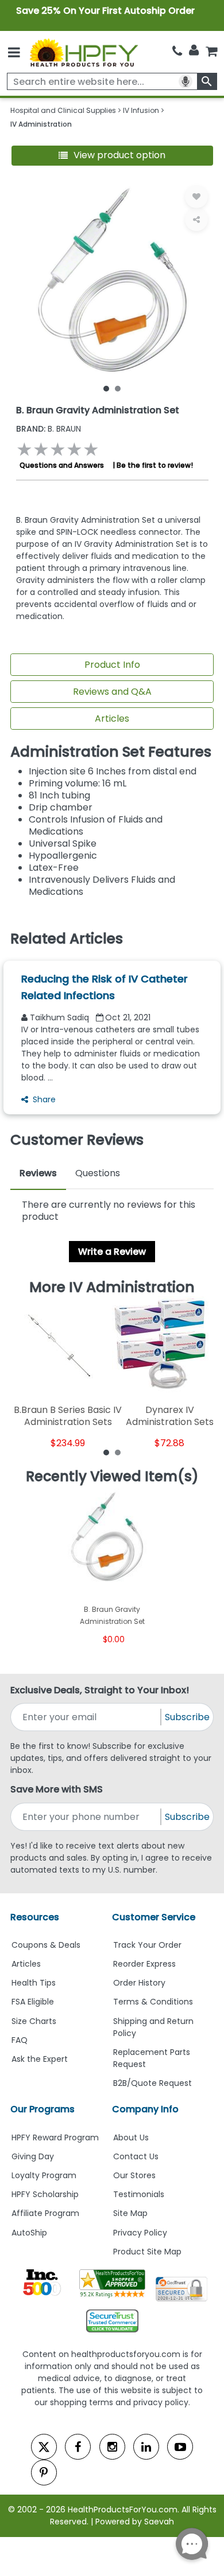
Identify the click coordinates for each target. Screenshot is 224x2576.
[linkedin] (146, 2447)
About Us (131, 2137)
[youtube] (180, 2447)
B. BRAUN (49, 429)
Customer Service (154, 1917)
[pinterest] (44, 2473)
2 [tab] (118, 388)
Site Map (130, 2213)
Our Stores (134, 2175)
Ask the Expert (40, 2059)
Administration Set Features (111, 752)
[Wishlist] (196, 197)
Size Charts (34, 2021)
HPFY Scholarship (45, 2194)
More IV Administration (112, 1287)
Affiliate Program (45, 2213)
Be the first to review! (155, 465)
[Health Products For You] (83, 52)
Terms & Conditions (153, 2002)
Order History (139, 1983)
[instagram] (112, 2447)
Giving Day (33, 2156)
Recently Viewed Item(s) (112, 1477)
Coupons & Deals (46, 1945)
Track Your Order (147, 1945)
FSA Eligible (33, 2002)
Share (44, 1099)
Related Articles (67, 939)
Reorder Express (144, 1964)
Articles (112, 719)
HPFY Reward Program (55, 2137)
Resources (35, 1917)
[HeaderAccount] (194, 50)
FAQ (20, 2040)
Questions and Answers (62, 465)
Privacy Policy (140, 2233)
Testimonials (139, 2194)
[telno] (177, 51)
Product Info (112, 665)
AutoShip (29, 2233)
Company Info (145, 2109)
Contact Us (136, 2156)
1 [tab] (106, 388)
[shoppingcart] (211, 51)
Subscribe (187, 1717)
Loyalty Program (44, 2175)
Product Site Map (147, 2252)
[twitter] (44, 2447)
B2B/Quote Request (152, 2083)
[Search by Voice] (186, 81)
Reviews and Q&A (112, 692)
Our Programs (43, 2109)
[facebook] (78, 2447)
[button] (112, 156)
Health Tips (34, 1983)
